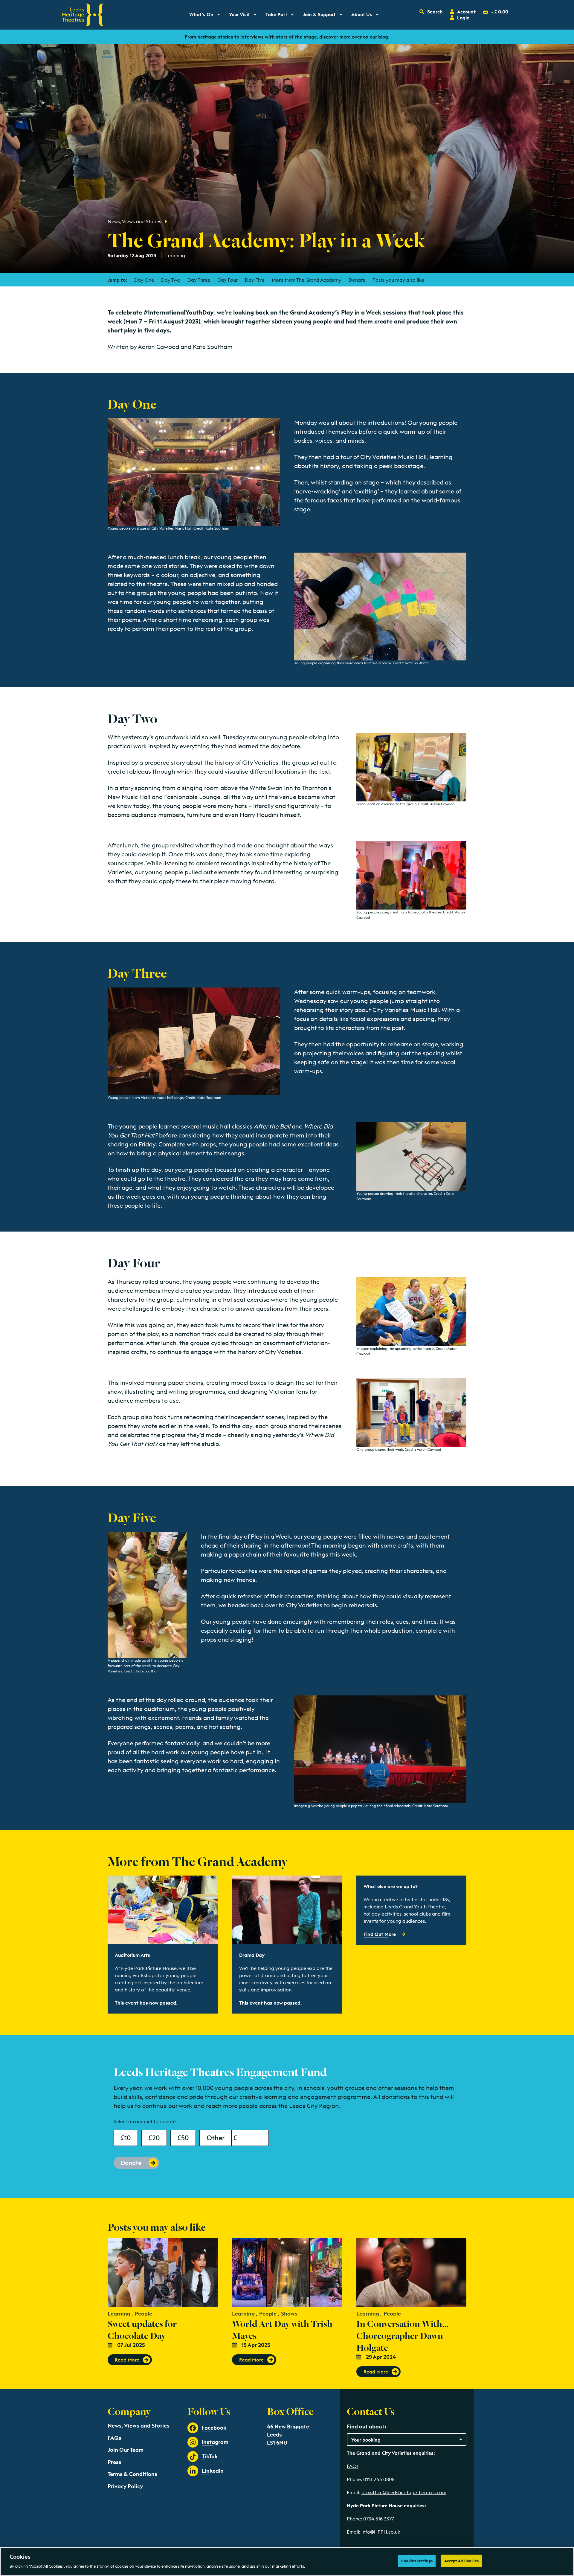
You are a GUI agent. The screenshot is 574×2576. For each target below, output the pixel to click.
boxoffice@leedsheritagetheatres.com (404, 2492)
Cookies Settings (417, 2561)
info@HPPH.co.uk (381, 2532)
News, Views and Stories (134, 221)
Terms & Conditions (132, 2474)
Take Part (282, 16)
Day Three (199, 280)
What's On (207, 16)
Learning (176, 255)
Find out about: (366, 2426)
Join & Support (324, 16)
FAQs (115, 2438)
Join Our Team (126, 2450)
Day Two (171, 280)
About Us (367, 16)
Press (115, 2462)
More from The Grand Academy (307, 280)
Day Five (255, 280)
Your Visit (245, 16)
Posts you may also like (399, 280)
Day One (144, 280)
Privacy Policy (125, 2486)
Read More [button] (127, 2360)
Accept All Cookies (461, 2561)
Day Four (228, 280)
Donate (357, 280)
